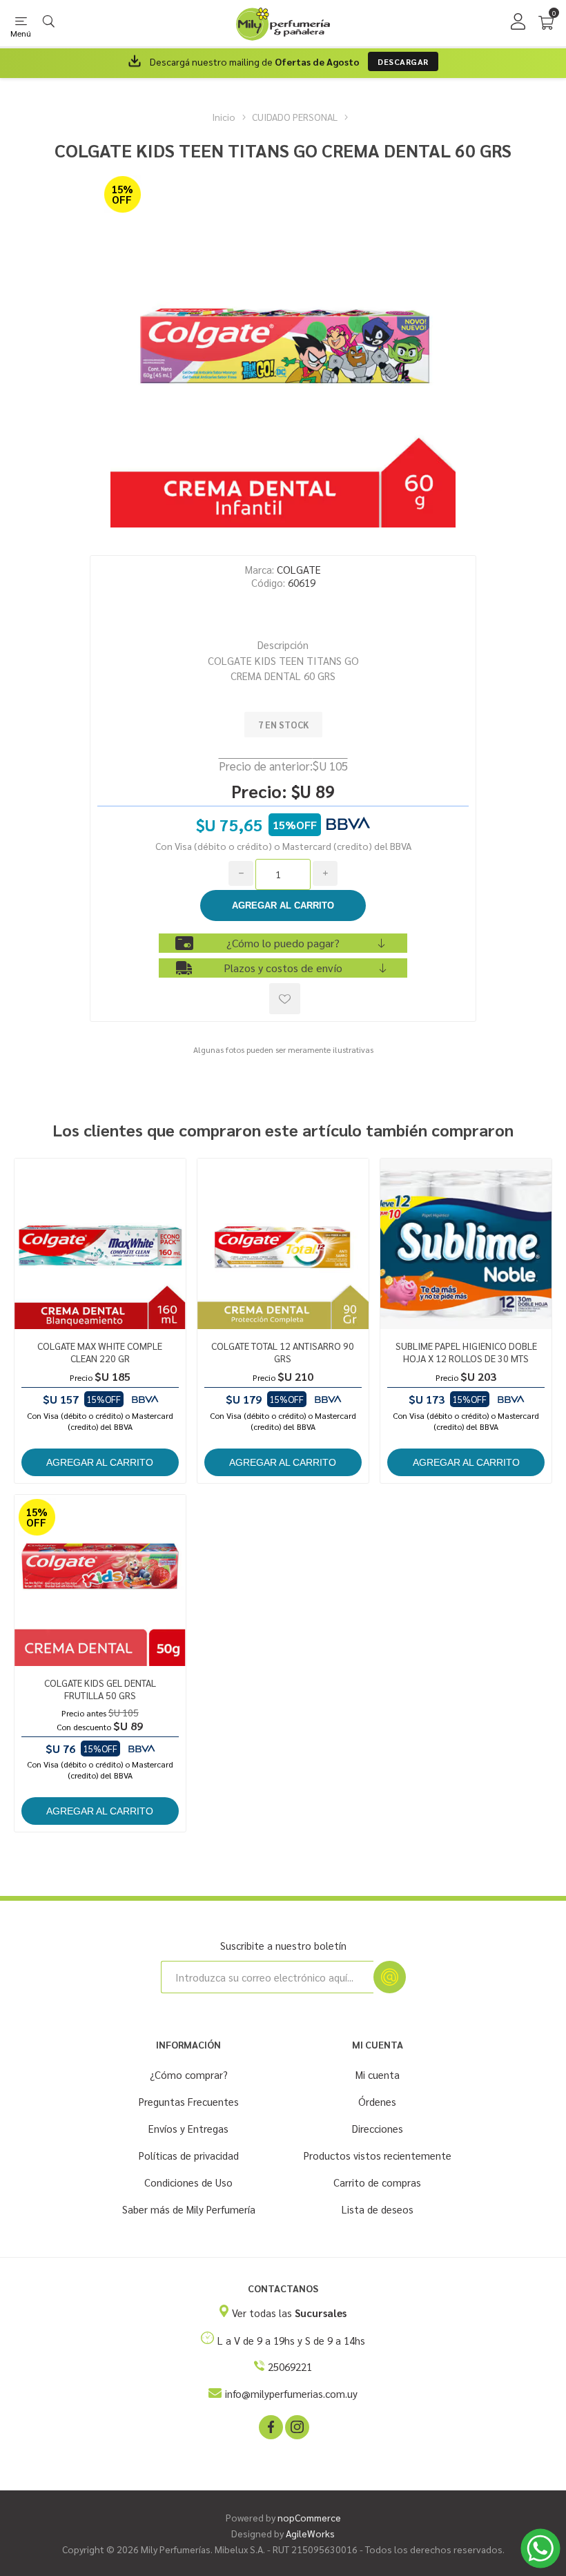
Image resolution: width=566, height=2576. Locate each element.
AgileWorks (310, 2533)
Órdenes (377, 2101)
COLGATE (299, 569)
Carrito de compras (377, 2182)
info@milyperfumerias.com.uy (291, 2393)
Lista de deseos (378, 2209)
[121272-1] (466, 1244)
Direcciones (378, 2128)
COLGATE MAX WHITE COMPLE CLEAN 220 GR (100, 1352)
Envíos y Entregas (188, 2128)
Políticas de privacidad (189, 2155)
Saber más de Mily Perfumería (189, 2209)
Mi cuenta (378, 2074)
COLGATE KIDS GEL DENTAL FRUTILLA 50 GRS (100, 1689)
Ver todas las (289, 2313)
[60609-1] (283, 1244)
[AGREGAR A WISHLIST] (285, 999)
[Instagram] (296, 2426)
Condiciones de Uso (188, 2182)
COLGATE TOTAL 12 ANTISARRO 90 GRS (283, 1352)
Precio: (259, 791)
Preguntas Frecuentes (189, 2101)
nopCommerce (309, 2517)
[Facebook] (270, 2426)
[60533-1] (100, 1244)
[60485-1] (100, 1580)
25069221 (290, 2366)
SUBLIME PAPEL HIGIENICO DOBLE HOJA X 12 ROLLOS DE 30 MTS (466, 1352)
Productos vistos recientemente (378, 2155)
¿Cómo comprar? (189, 2074)
